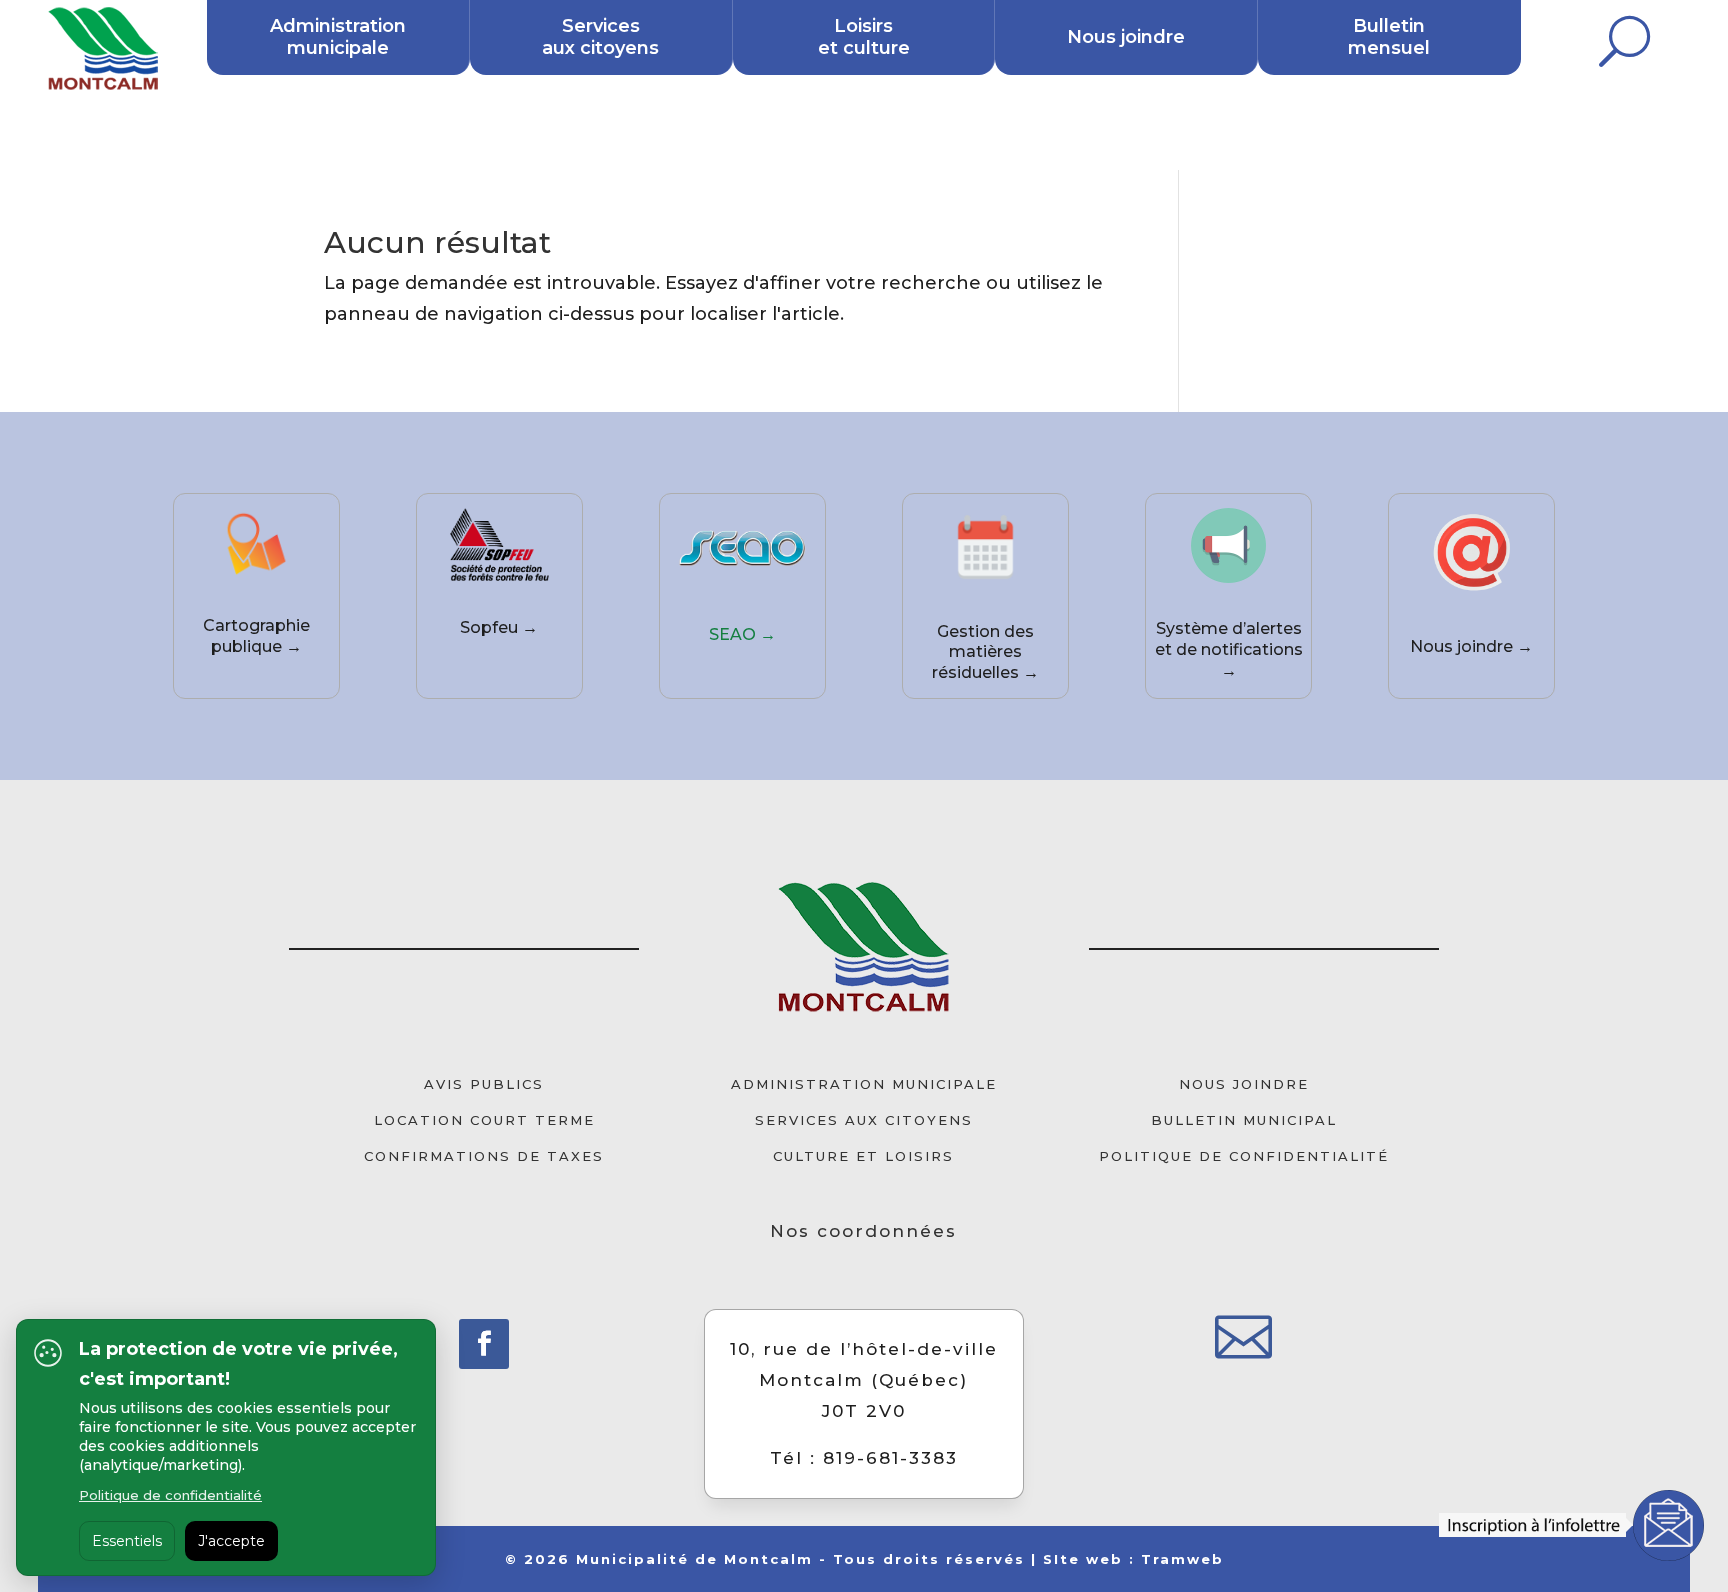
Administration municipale (338, 37)
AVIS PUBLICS (484, 1084)
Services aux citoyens (600, 37)
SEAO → (742, 634)
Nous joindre (1126, 37)
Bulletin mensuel (1389, 37)
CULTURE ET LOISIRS (863, 1156)
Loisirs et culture (864, 37)
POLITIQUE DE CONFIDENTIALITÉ (1244, 1156)
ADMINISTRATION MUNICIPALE (864, 1084)
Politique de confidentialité (170, 1495)
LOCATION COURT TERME (484, 1120)
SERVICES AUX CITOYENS (864, 1120)
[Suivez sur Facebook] (484, 1344)
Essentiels (127, 1541)
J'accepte (231, 1541)
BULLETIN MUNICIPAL (1244, 1120)
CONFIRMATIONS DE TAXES (484, 1156)
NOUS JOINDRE (1244, 1084)
